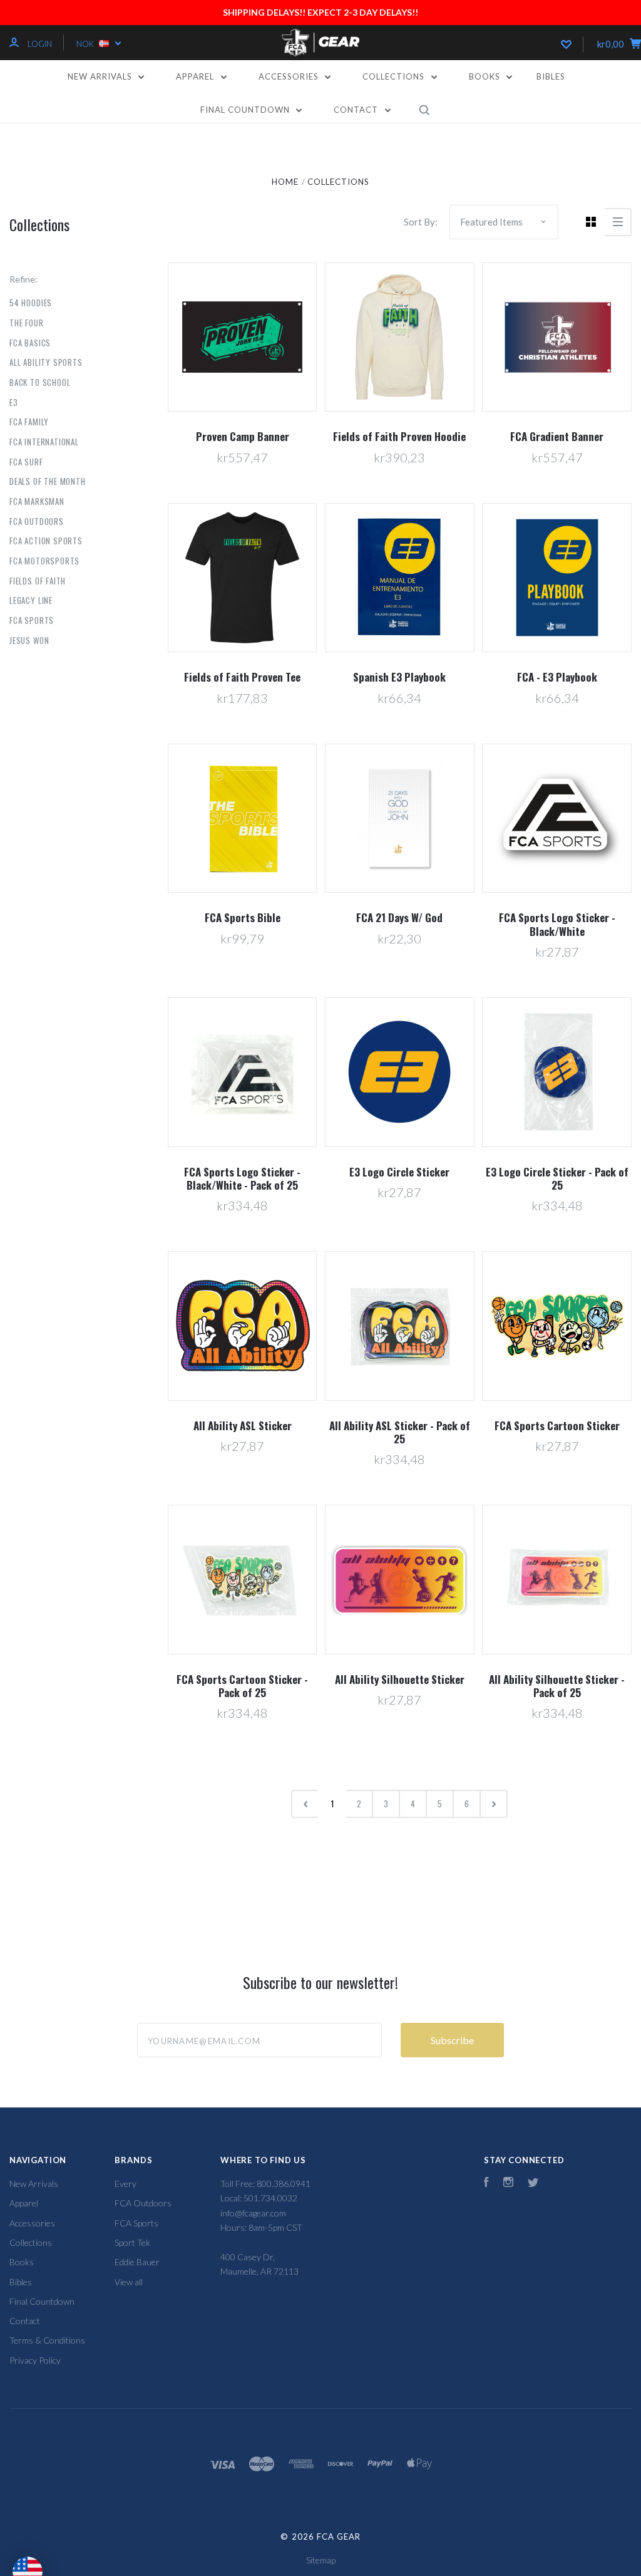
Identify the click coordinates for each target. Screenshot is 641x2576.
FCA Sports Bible (243, 917)
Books (486, 76)
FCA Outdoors (37, 521)
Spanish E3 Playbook (399, 677)
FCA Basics (30, 343)
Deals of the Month (48, 481)
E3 (14, 402)
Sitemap (321, 2560)
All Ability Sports (46, 362)
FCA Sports (32, 620)
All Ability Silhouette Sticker (400, 1679)
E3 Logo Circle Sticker (399, 1172)
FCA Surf (26, 462)
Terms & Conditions (47, 2340)
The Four (27, 323)
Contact (357, 110)
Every (126, 2184)
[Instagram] (508, 2184)
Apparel (196, 76)
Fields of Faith (38, 581)
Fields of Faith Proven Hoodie (399, 436)
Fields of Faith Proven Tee (242, 677)
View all (129, 2282)
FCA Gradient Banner (557, 436)
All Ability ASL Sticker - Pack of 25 (400, 1432)
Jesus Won (29, 640)
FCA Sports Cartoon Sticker (557, 1426)
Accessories (290, 76)
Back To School (40, 382)
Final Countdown (246, 110)
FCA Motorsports (44, 561)
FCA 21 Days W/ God (399, 917)
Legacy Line (31, 600)
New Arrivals (101, 76)
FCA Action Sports (46, 541)
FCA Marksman (37, 501)
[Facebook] (486, 2184)
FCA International (44, 442)
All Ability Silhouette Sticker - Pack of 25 (557, 1686)
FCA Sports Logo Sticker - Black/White (557, 924)
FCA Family (29, 422)
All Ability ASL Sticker (243, 1426)
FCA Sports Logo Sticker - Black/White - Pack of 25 (242, 1178)
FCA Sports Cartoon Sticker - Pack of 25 (242, 1686)
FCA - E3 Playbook (557, 677)
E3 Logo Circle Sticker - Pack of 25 (557, 1178)
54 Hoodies (31, 303)
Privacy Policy (35, 2360)
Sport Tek (132, 2242)
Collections (395, 76)
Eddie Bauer (137, 2262)
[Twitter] (533, 2184)
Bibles (551, 76)
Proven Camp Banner (243, 436)
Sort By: (421, 222)
